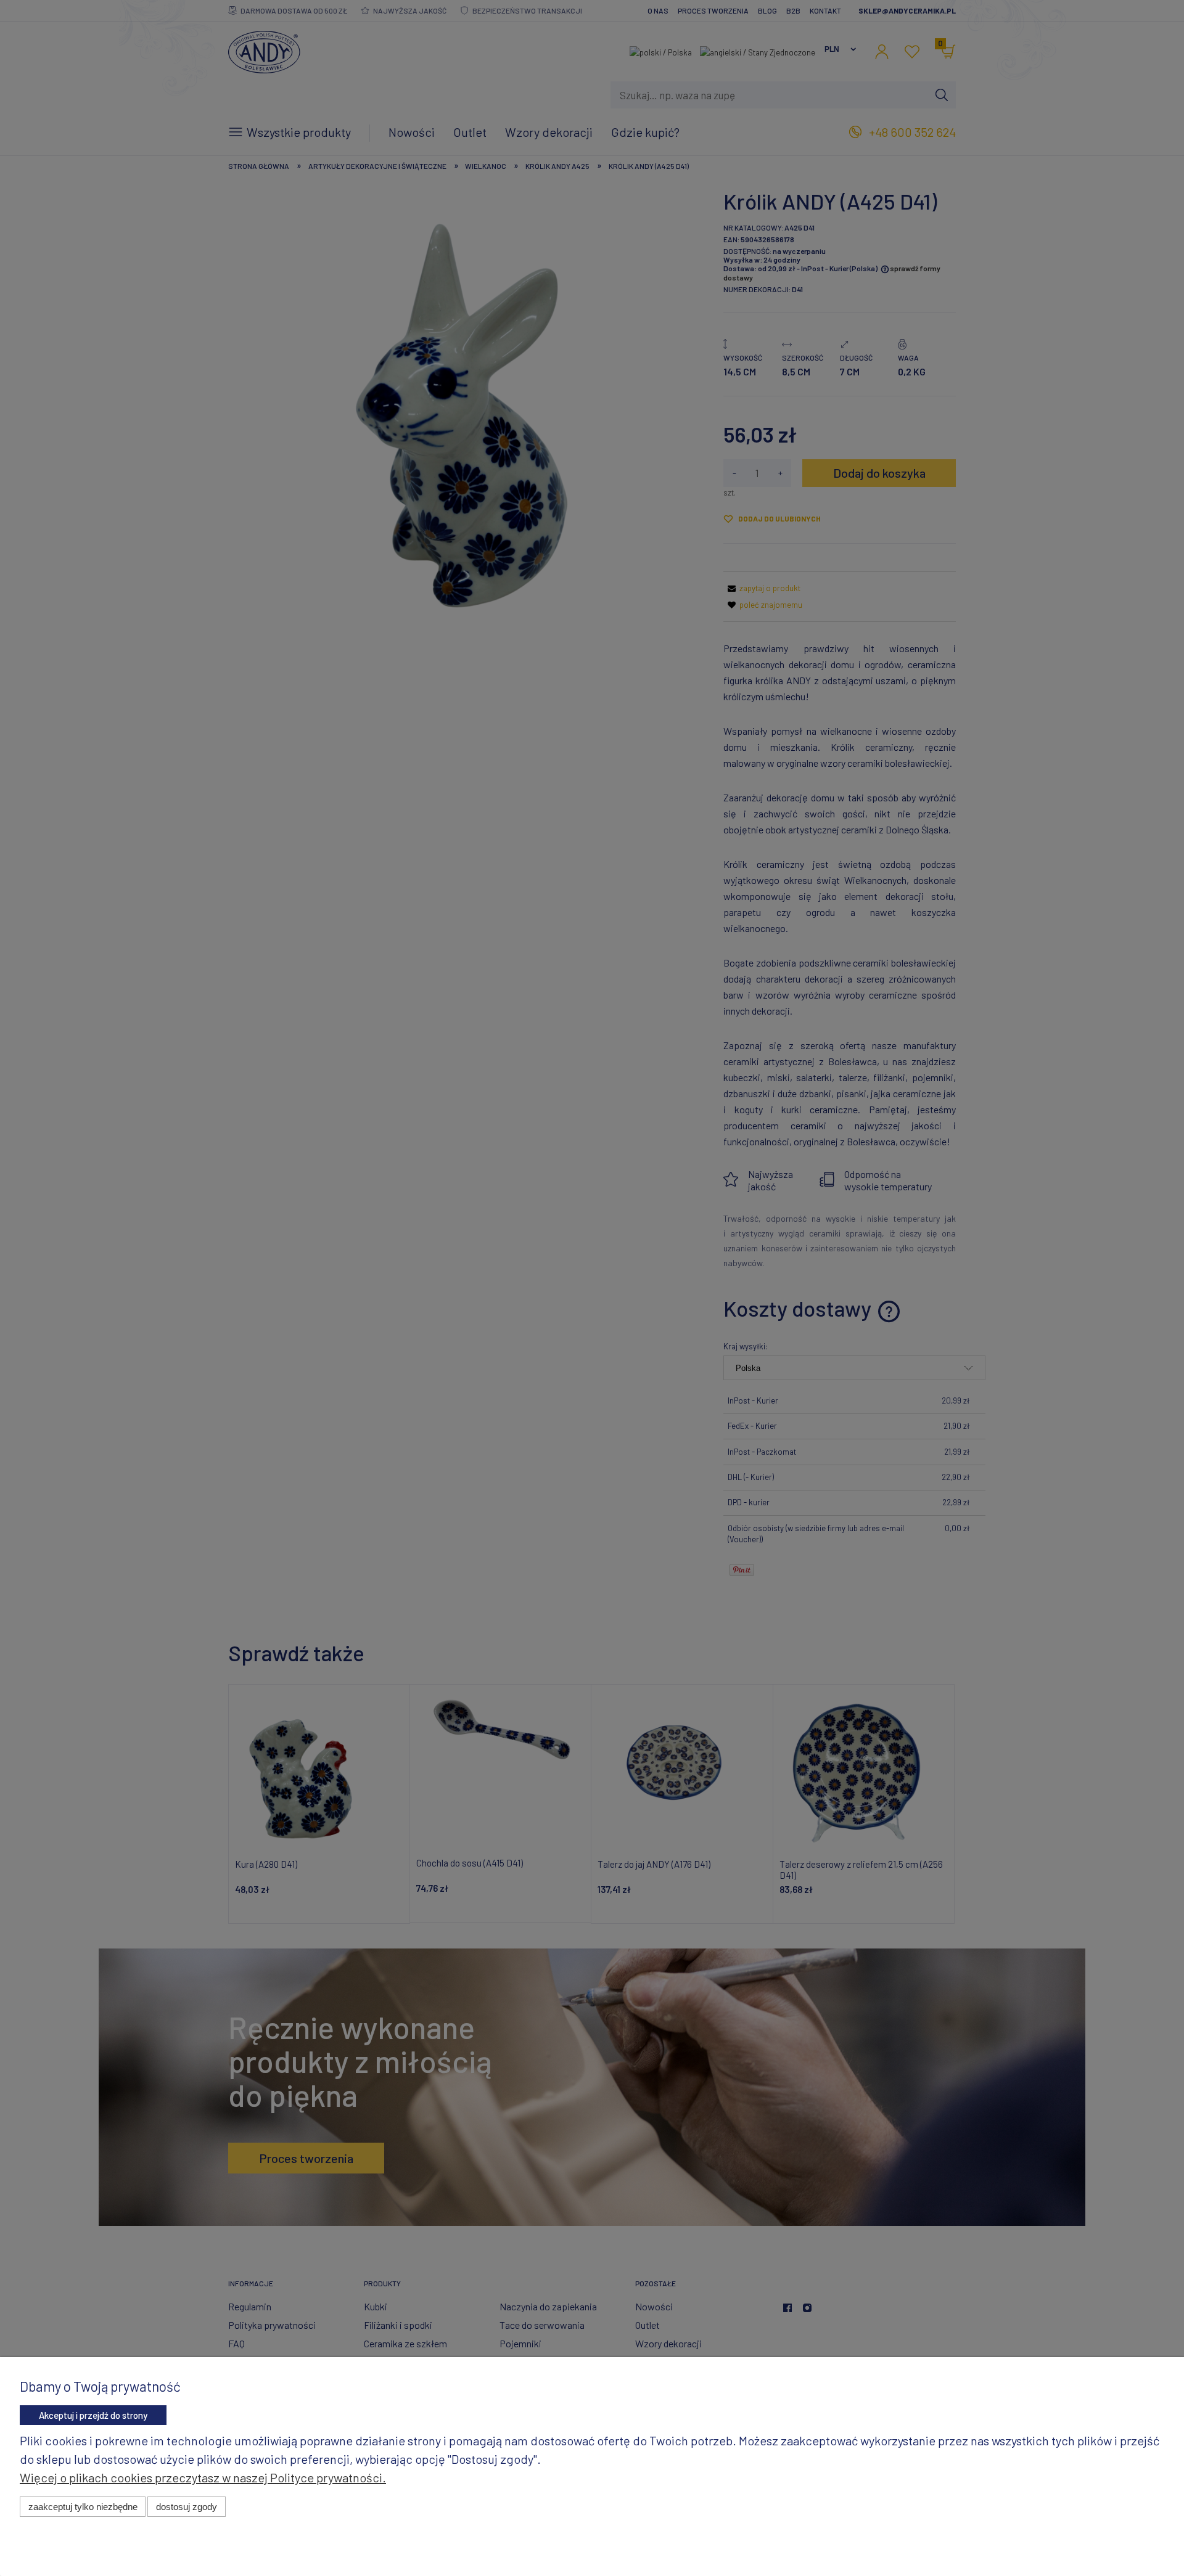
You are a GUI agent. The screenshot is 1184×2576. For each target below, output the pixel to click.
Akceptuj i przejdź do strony (93, 2415)
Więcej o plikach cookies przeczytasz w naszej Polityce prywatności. (203, 2477)
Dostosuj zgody (187, 2507)
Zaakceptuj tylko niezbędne (83, 2507)
